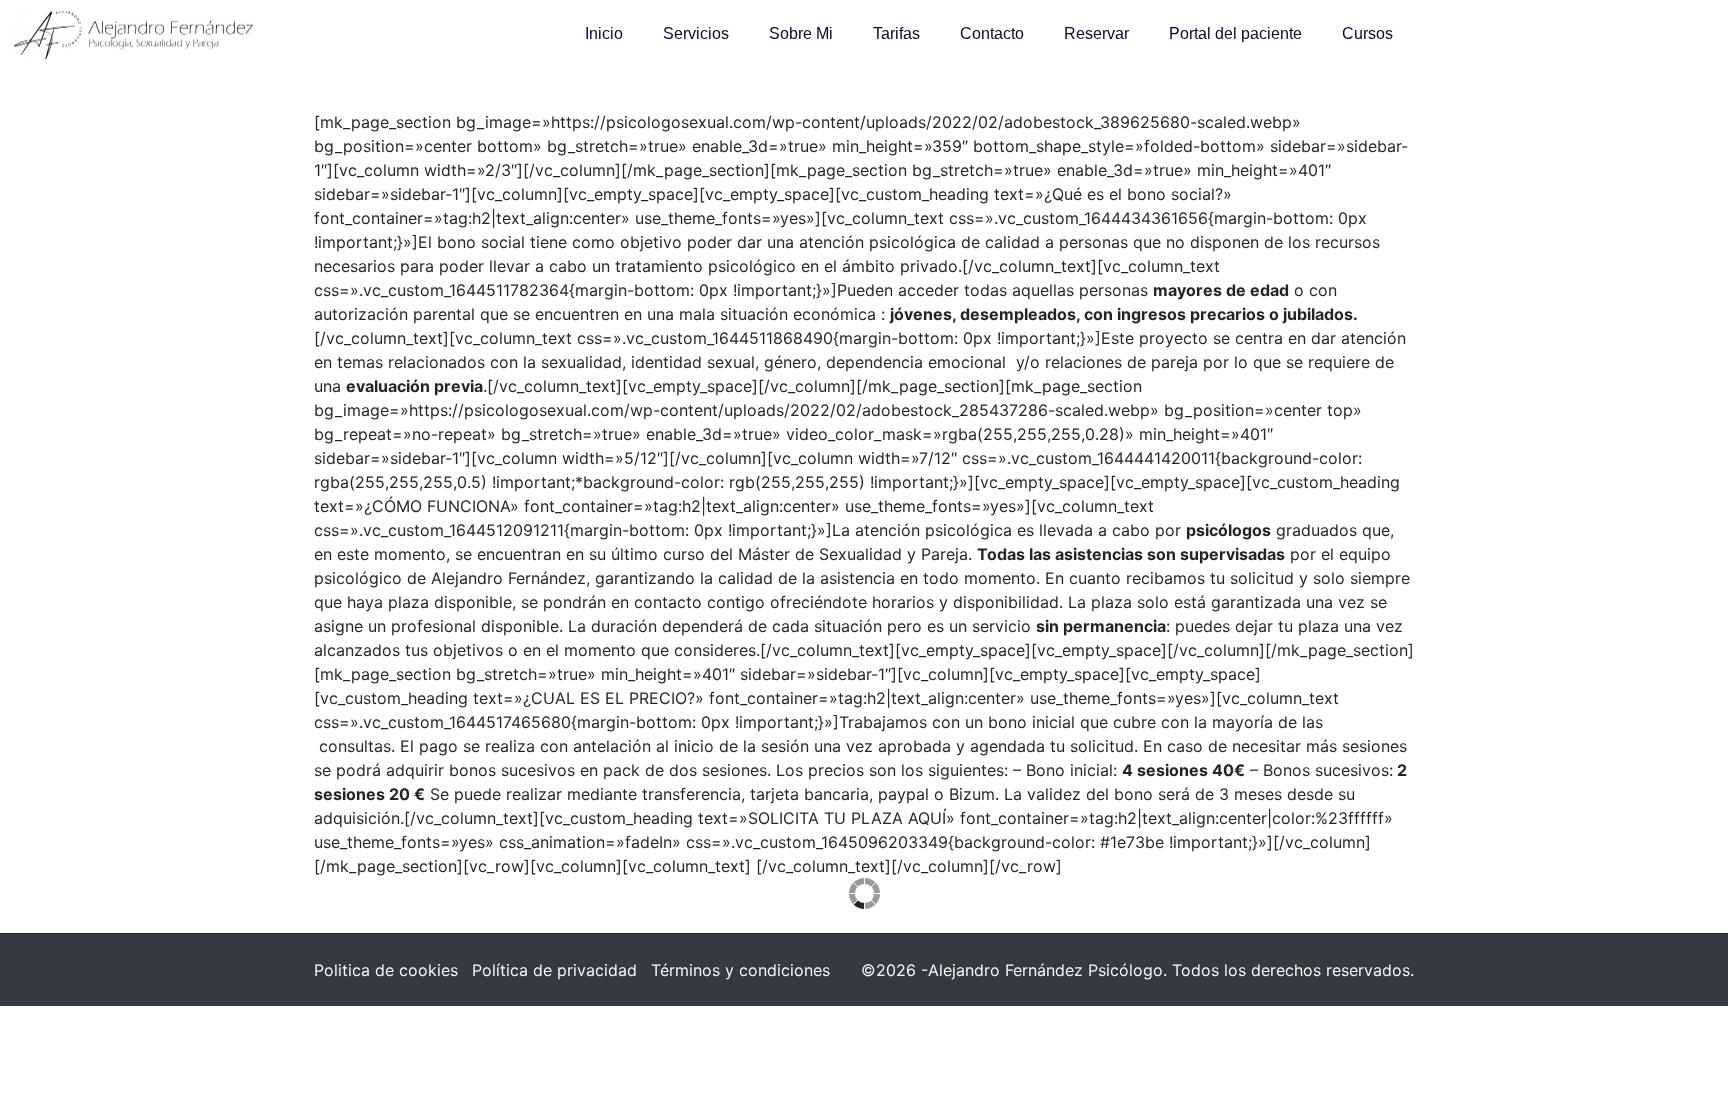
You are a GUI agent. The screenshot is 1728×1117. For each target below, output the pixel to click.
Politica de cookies (386, 970)
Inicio (604, 33)
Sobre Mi (801, 33)
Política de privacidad (554, 970)
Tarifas (896, 33)
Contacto (992, 33)
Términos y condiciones (740, 970)
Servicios (696, 33)
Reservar (1096, 33)
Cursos (1367, 33)
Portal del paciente (1235, 33)
